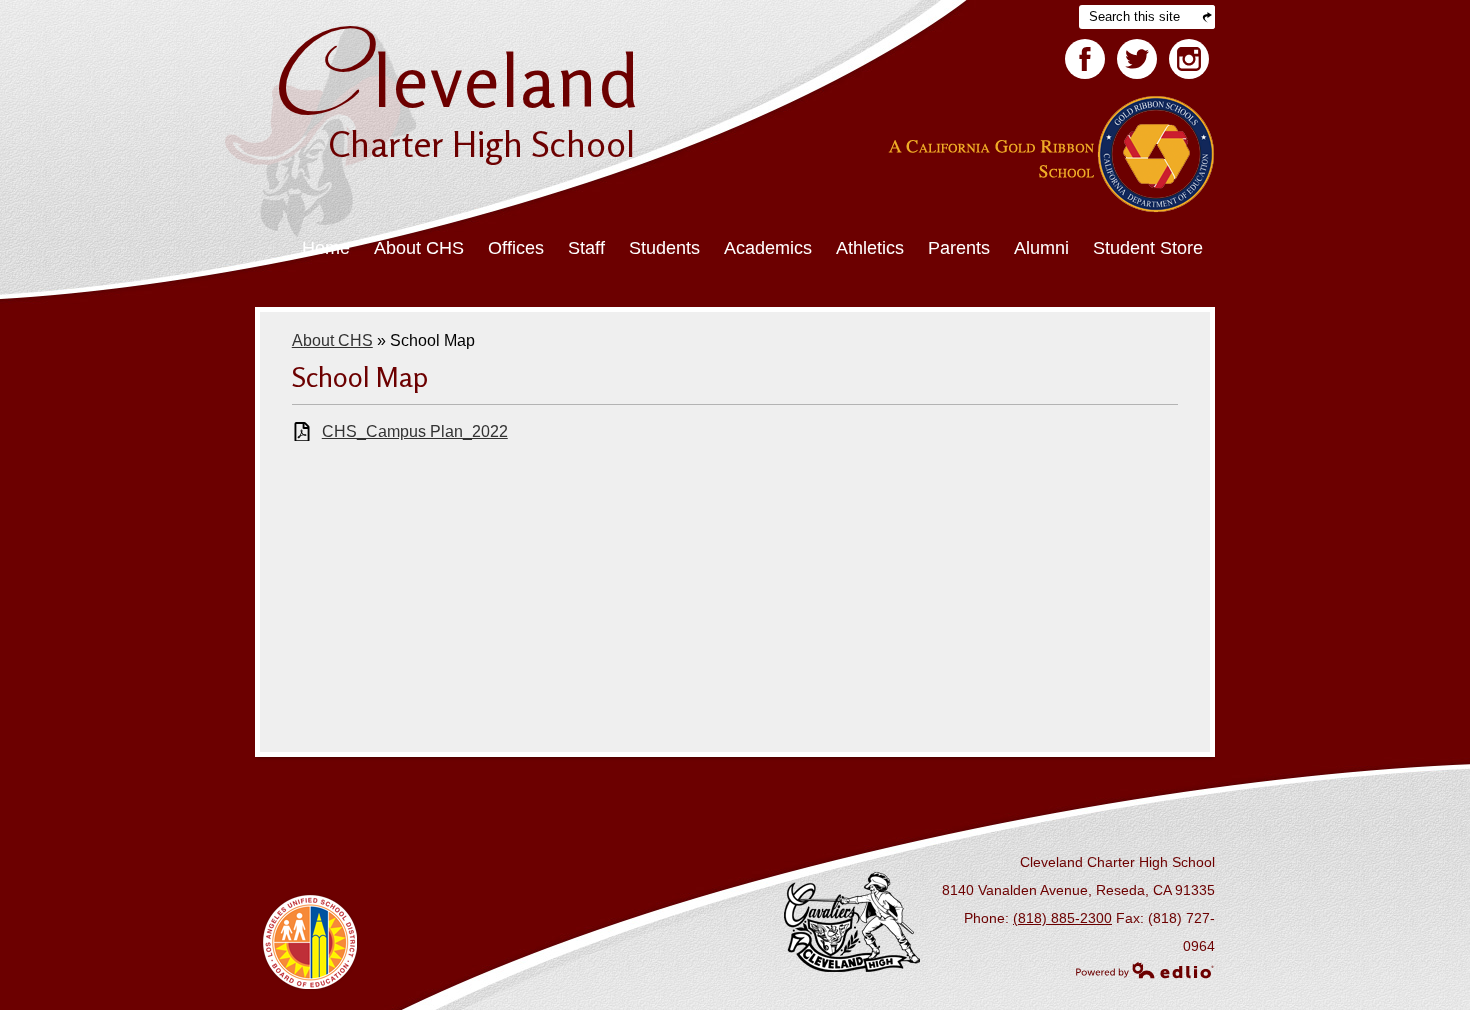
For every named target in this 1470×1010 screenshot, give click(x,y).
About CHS (332, 340)
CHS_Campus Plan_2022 (415, 431)
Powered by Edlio (1145, 970)
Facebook (1085, 59)
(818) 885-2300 (1062, 918)
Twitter (1137, 59)
